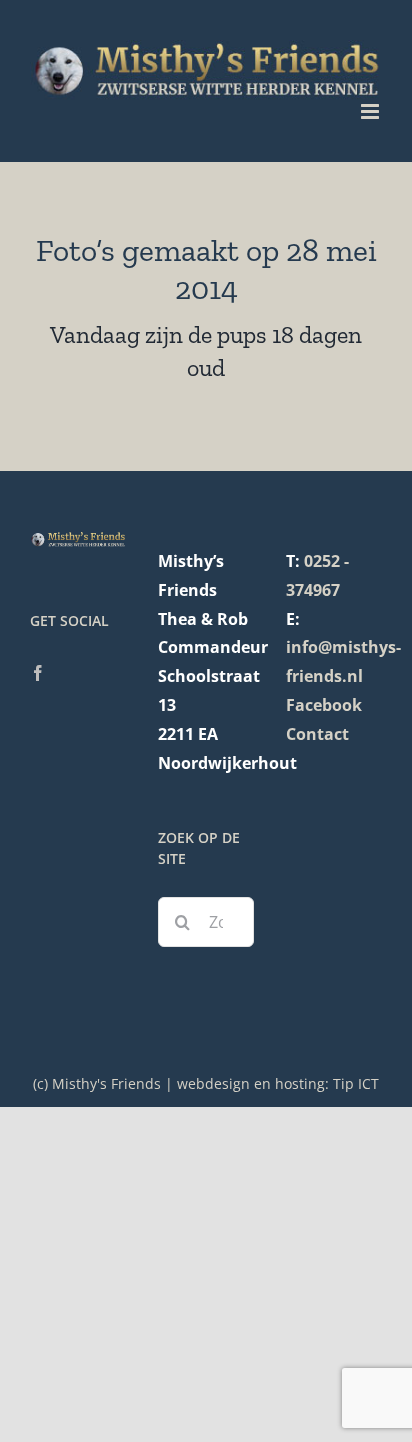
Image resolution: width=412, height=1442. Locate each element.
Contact (317, 734)
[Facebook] (38, 673)
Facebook (324, 705)
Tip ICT (356, 1083)
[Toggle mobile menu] (371, 111)
